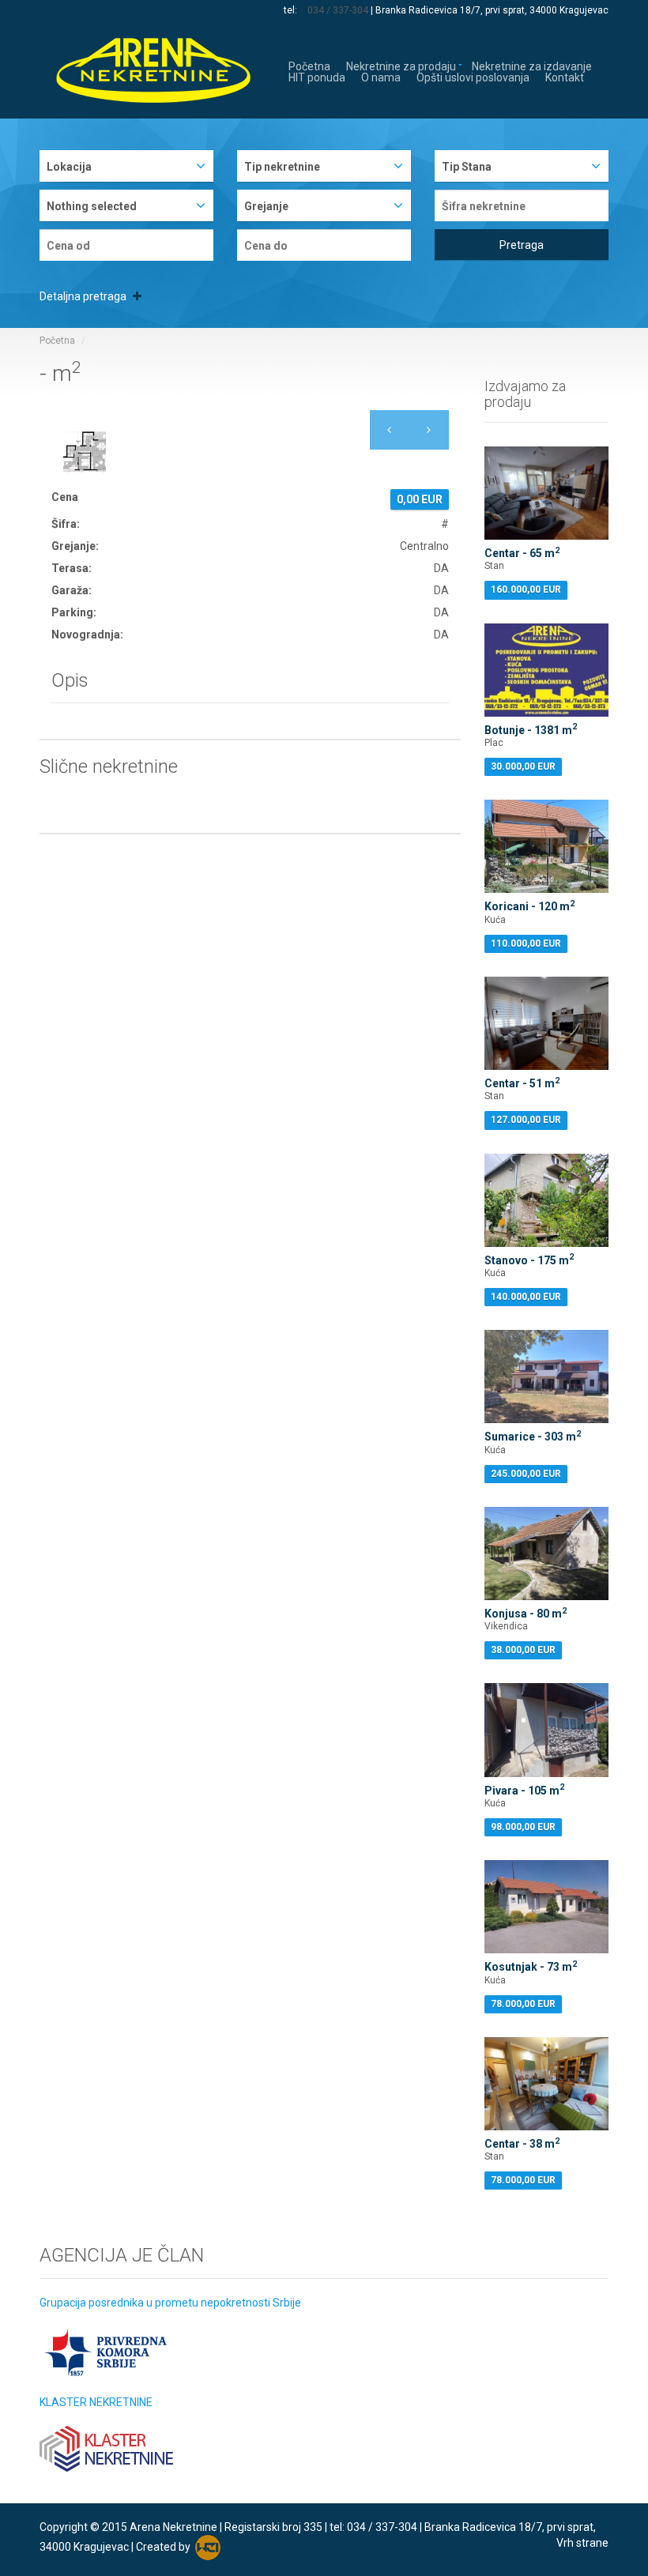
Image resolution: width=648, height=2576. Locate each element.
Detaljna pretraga (84, 296)
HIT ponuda (317, 76)
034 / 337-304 (338, 10)
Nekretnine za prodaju (401, 65)
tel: (292, 10)
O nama (381, 76)
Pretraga (522, 245)
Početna (309, 65)
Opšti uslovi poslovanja (473, 76)
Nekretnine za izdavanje (532, 65)
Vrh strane (582, 2543)
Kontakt (565, 76)
